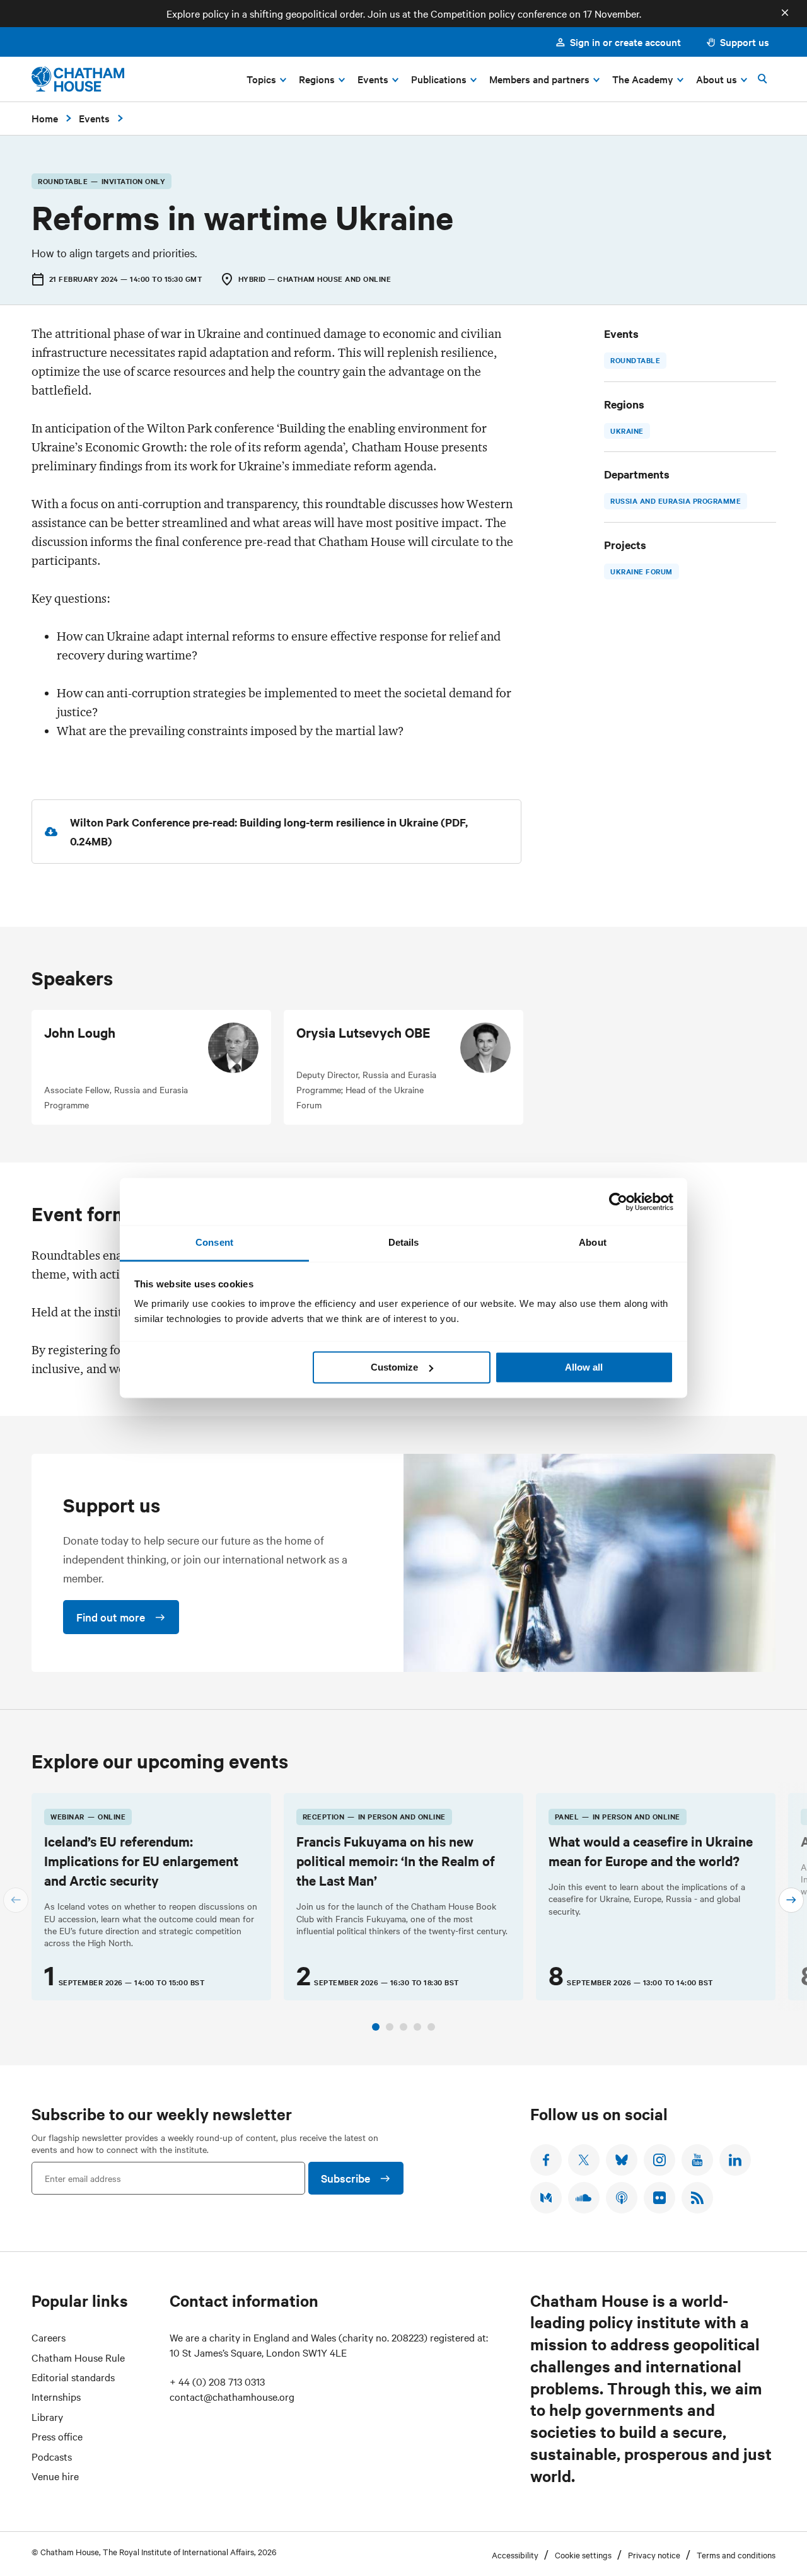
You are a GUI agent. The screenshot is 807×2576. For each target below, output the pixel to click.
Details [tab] (404, 1242)
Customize (394, 1367)
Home (45, 118)
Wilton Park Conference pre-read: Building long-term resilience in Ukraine (255, 822)
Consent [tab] (214, 1242)
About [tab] (593, 1242)
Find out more (111, 1617)
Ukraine (627, 431)
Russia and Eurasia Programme (676, 501)
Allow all (584, 1367)
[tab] (376, 2027)
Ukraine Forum (642, 571)
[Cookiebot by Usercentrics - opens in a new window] (618, 1202)
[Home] (78, 79)
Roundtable (635, 360)
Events (94, 118)
